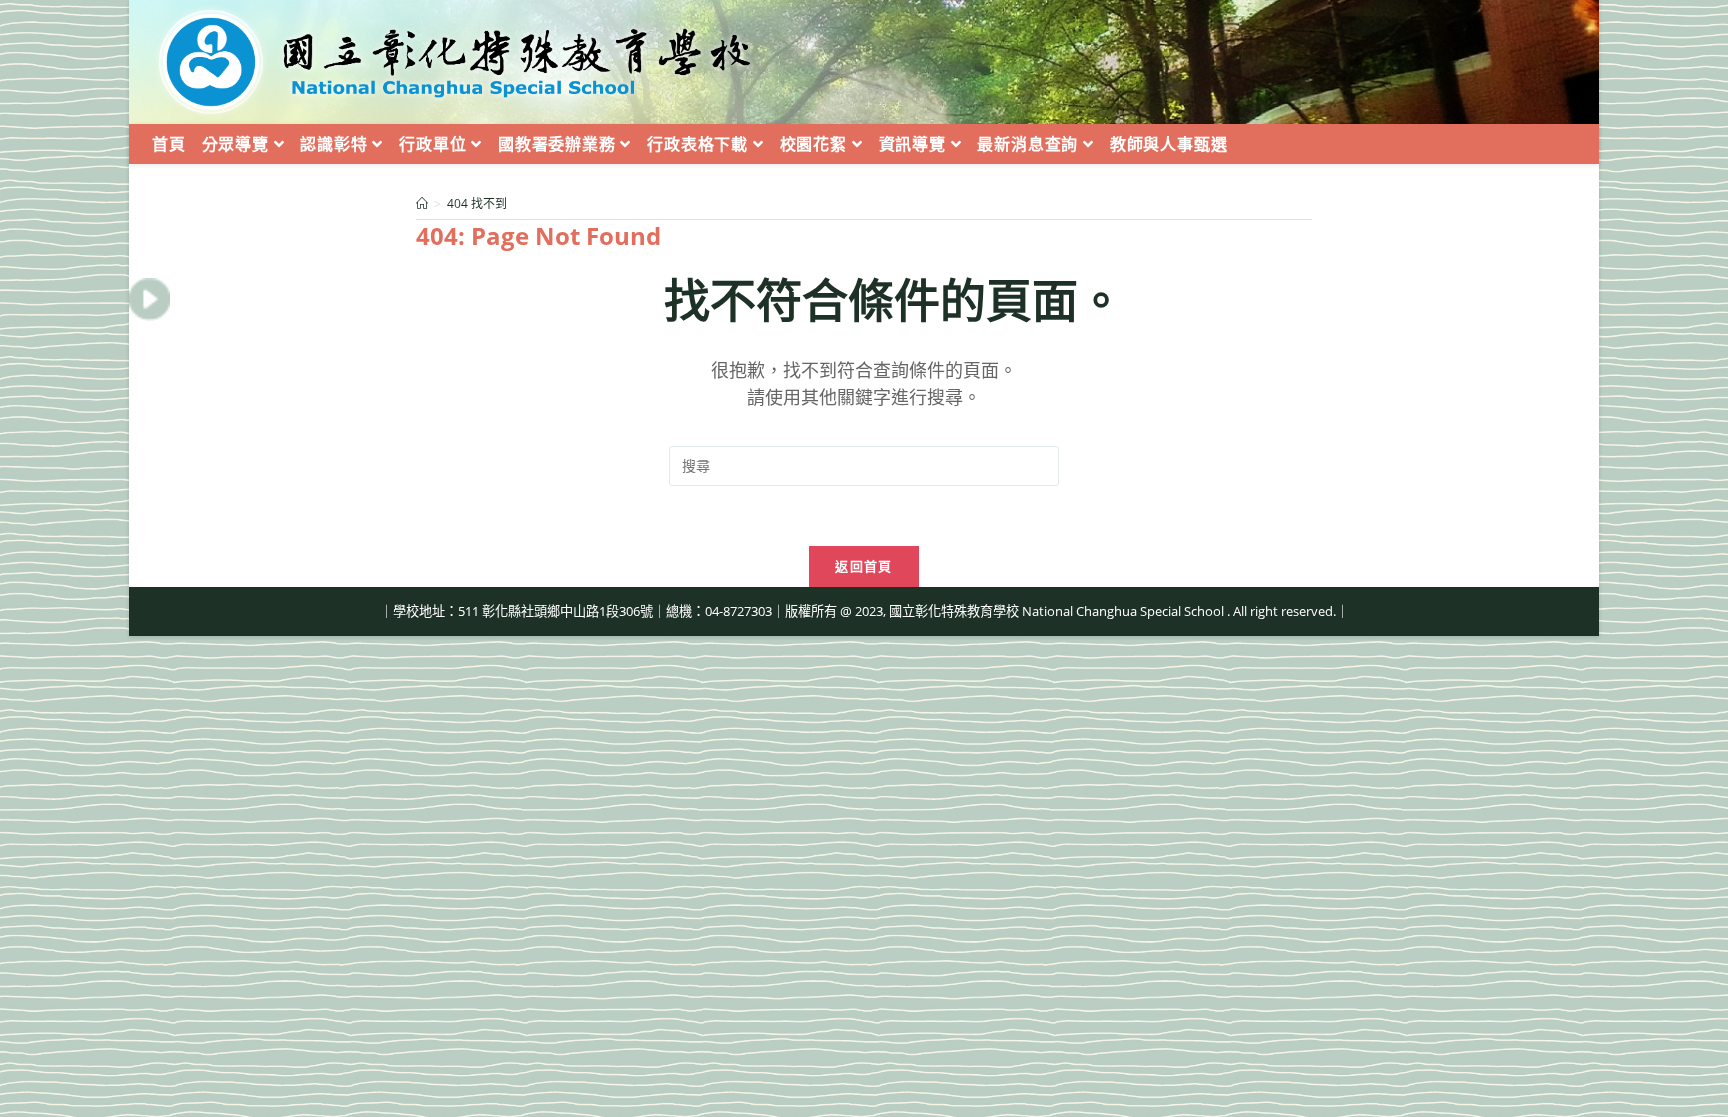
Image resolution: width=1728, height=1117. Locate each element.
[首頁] (422, 203)
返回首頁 (863, 566)
